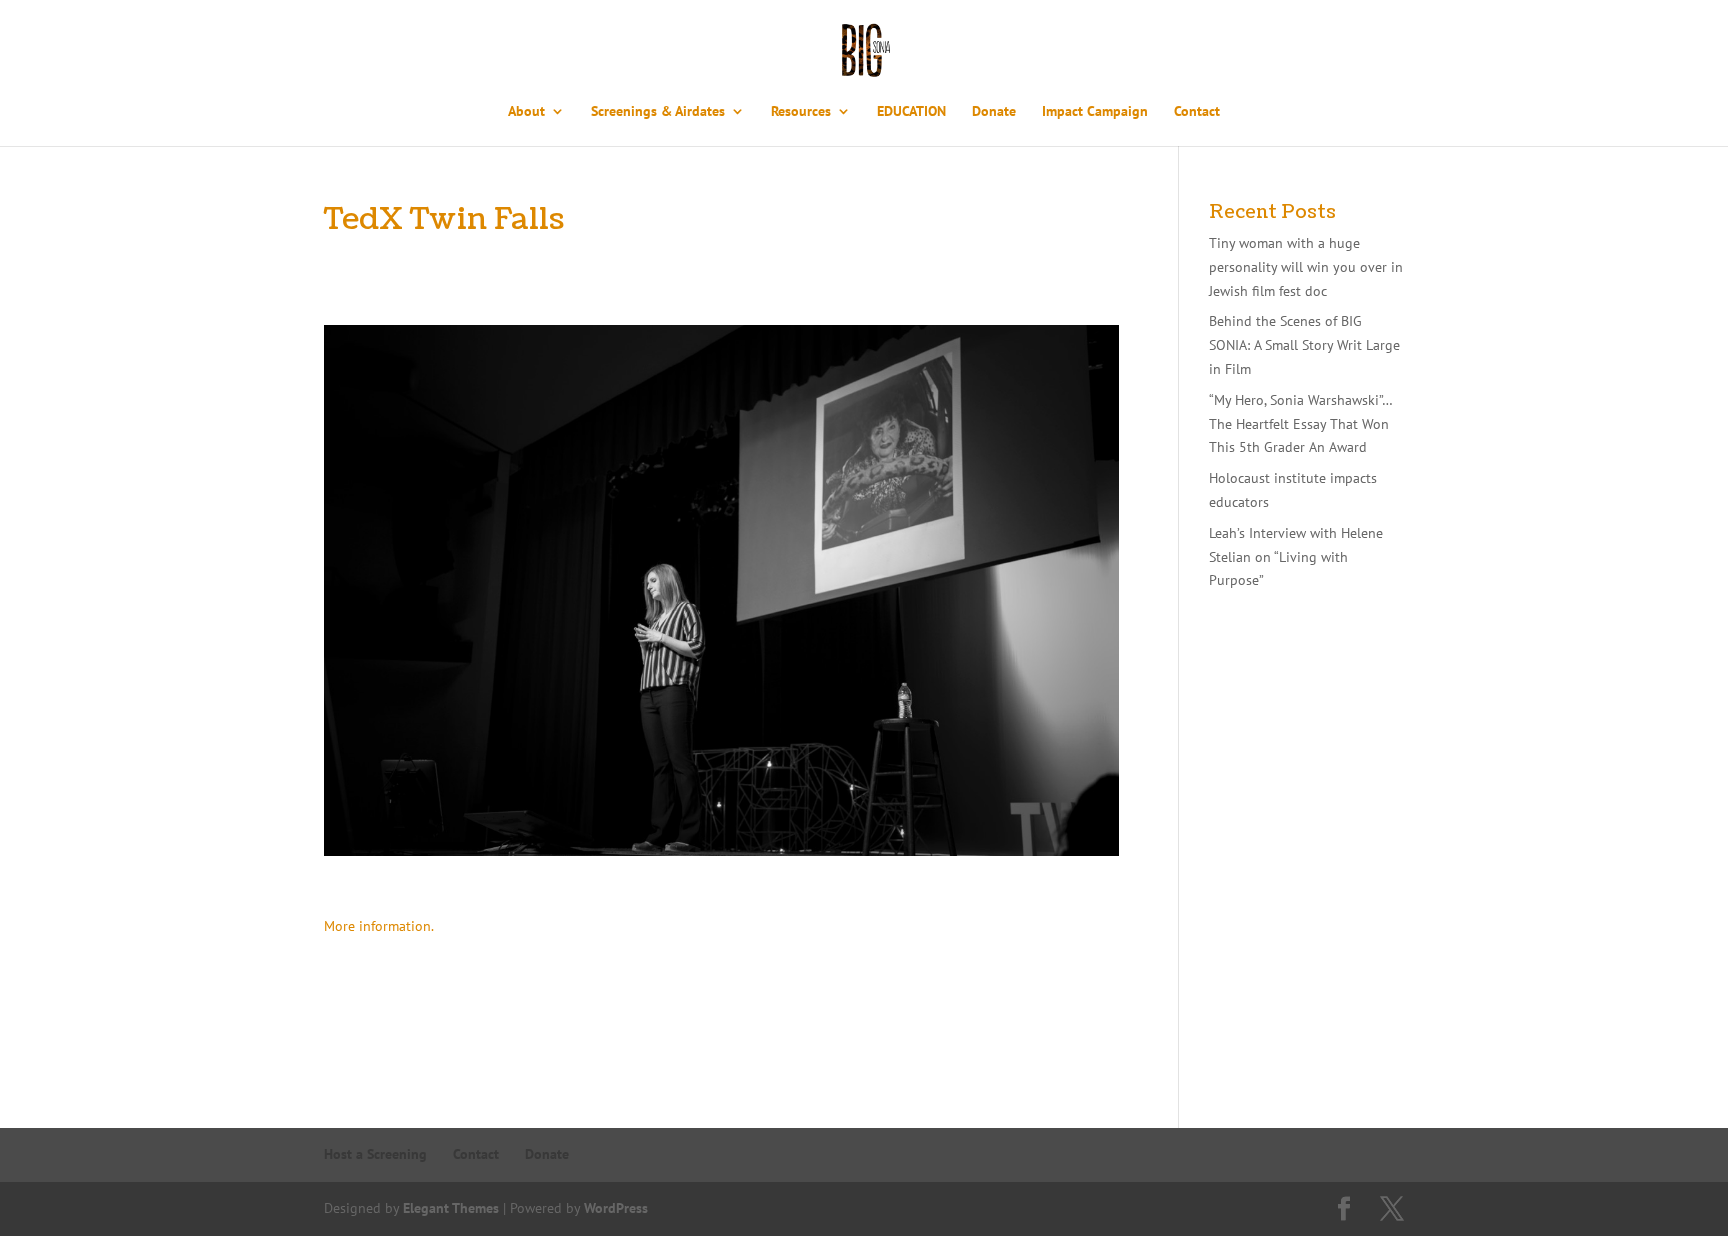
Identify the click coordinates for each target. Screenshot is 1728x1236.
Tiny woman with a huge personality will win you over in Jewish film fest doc (1306, 267)
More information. (379, 926)
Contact (1197, 112)
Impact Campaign (1095, 112)
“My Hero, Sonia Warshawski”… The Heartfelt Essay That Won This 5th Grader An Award (1300, 424)
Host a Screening (375, 1154)
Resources (801, 112)
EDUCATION (911, 112)
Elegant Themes (451, 1208)
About (526, 112)
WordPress (616, 1208)
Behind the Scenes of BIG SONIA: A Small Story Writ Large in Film (1304, 345)
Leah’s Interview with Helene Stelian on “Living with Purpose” (1296, 557)
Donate (994, 112)
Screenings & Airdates (658, 112)
